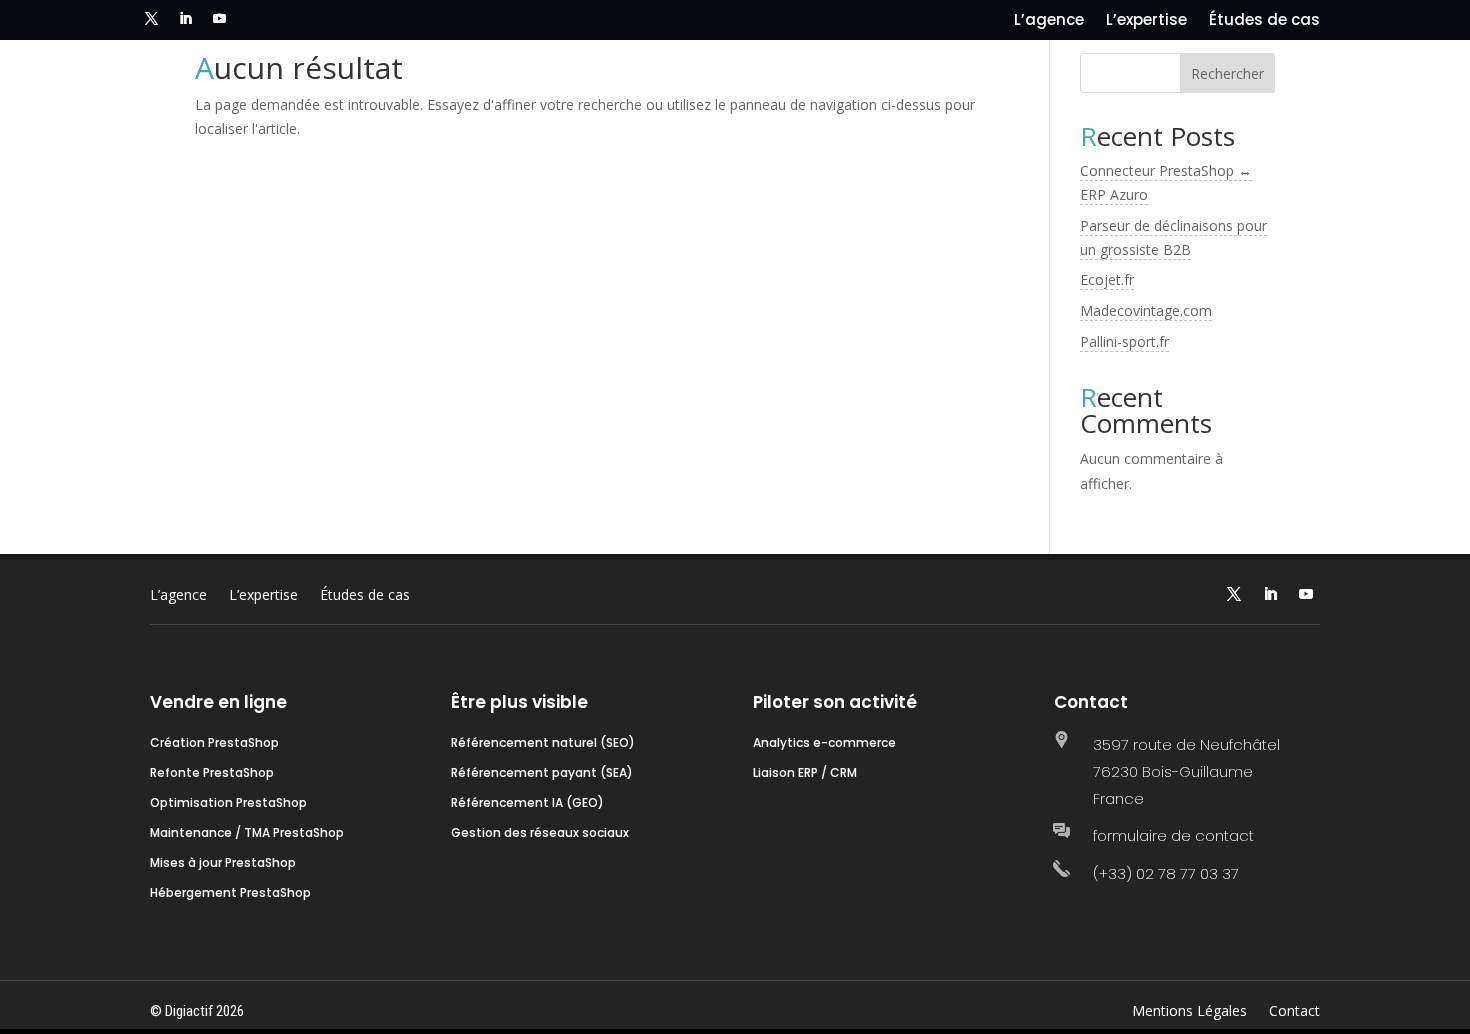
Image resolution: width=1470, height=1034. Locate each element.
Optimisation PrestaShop (228, 803)
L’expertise (1146, 21)
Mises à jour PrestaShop (223, 863)
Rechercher (1227, 73)
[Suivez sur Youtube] (219, 19)
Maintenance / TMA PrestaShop (247, 833)
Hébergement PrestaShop (230, 893)
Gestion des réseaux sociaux (540, 833)
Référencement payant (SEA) (542, 773)
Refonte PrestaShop (212, 773)
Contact (1294, 1012)
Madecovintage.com (1146, 310)
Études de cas (1264, 21)
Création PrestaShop (214, 743)
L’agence (1049, 21)
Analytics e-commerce (824, 743)
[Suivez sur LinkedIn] (185, 19)
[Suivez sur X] (151, 19)
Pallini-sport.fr (1124, 341)
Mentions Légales (1189, 1012)
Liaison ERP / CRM (805, 773)
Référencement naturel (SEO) (543, 743)
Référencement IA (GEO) (527, 803)
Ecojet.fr (1107, 279)
